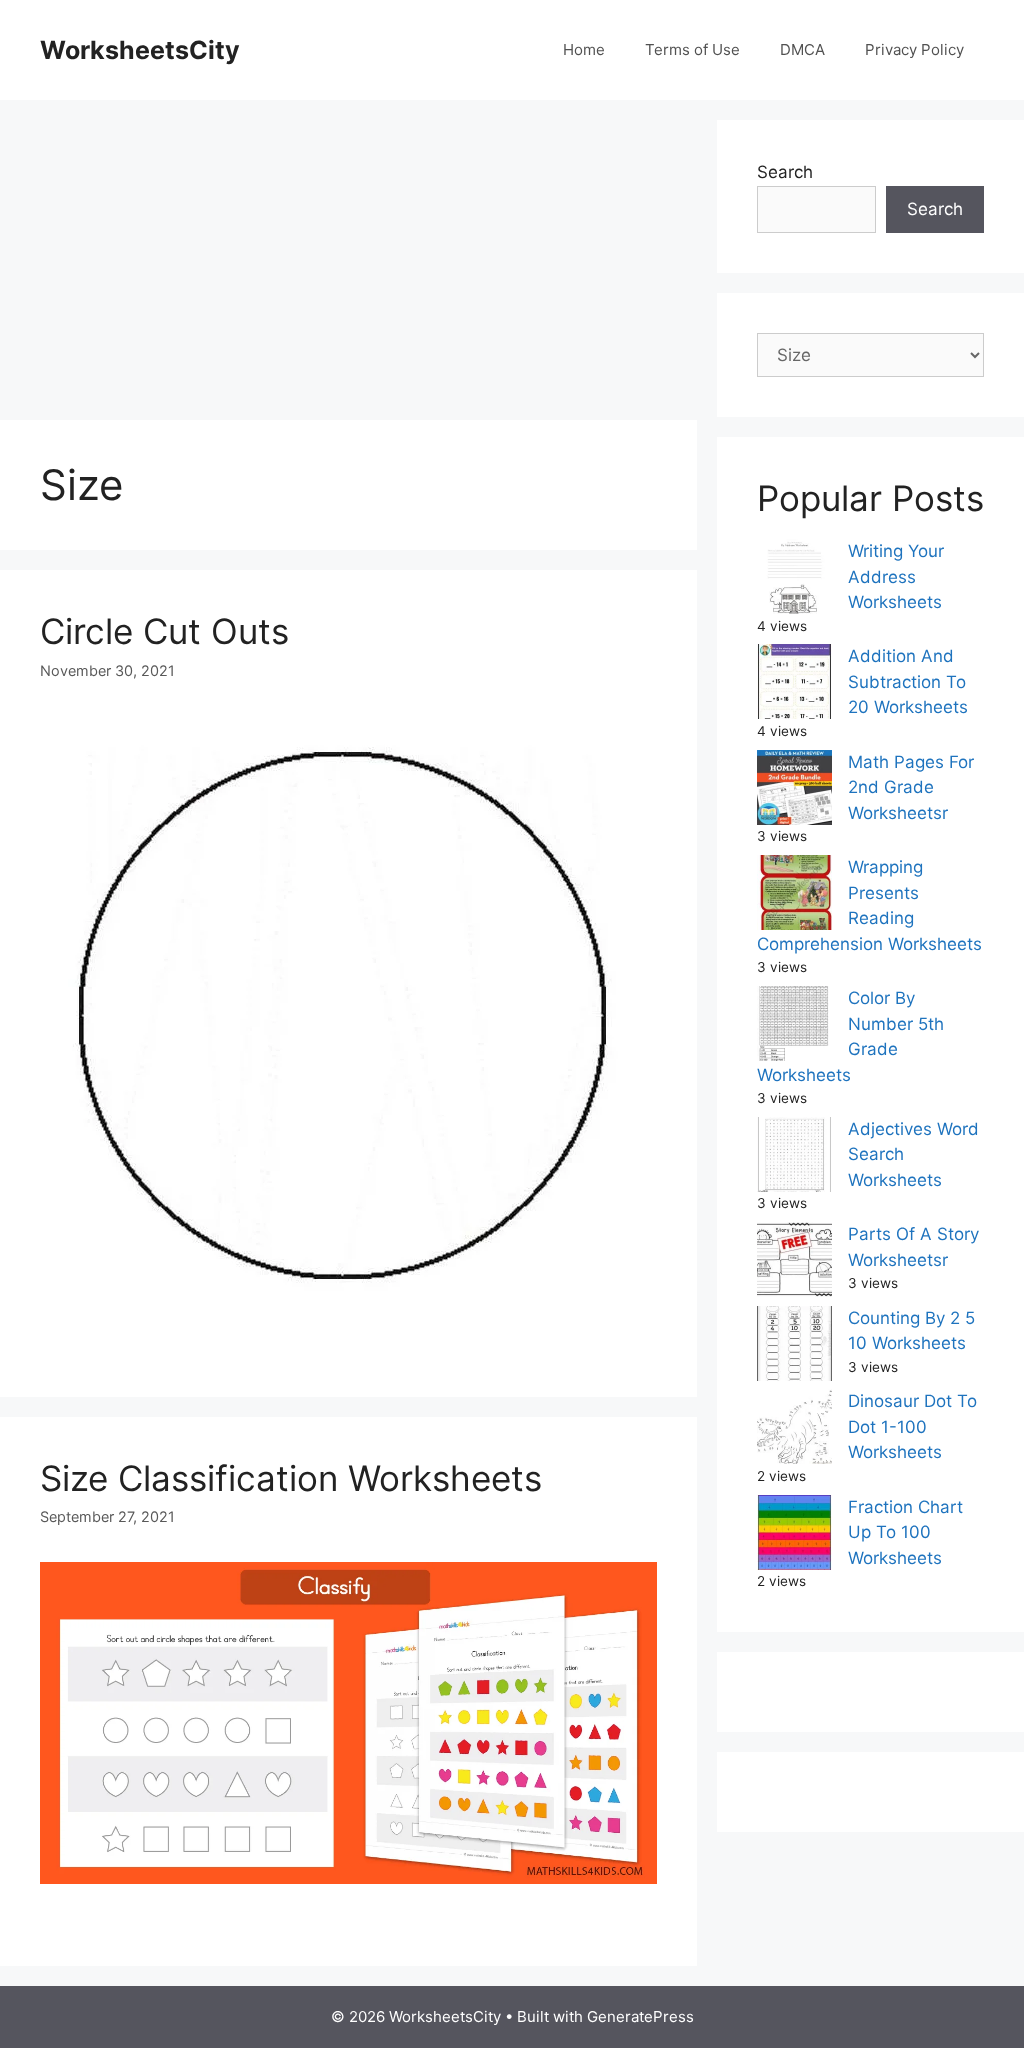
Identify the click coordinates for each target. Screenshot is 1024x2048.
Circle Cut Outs (164, 631)
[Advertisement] (348, 260)
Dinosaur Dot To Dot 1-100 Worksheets (912, 1426)
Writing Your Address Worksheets (896, 576)
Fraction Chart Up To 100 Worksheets (905, 1532)
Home (584, 49)
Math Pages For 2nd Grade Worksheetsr (911, 787)
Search (785, 172)
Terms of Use (692, 49)
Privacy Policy (914, 49)
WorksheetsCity (140, 50)
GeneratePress (640, 2016)
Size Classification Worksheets (291, 1478)
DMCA (802, 49)
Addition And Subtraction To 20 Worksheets (908, 681)
